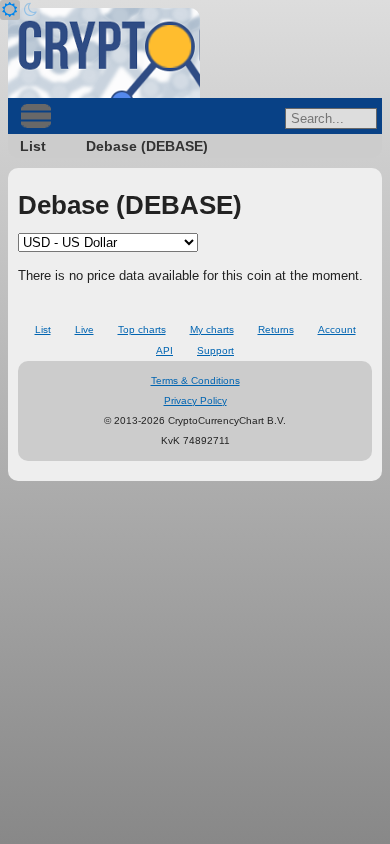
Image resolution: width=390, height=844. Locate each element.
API (164, 350)
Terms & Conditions (195, 380)
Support (215, 350)
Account (337, 329)
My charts (212, 329)
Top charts (142, 329)
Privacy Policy (195, 400)
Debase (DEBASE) (147, 146)
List (33, 146)
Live (84, 329)
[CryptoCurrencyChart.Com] (104, 53)
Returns (276, 329)
